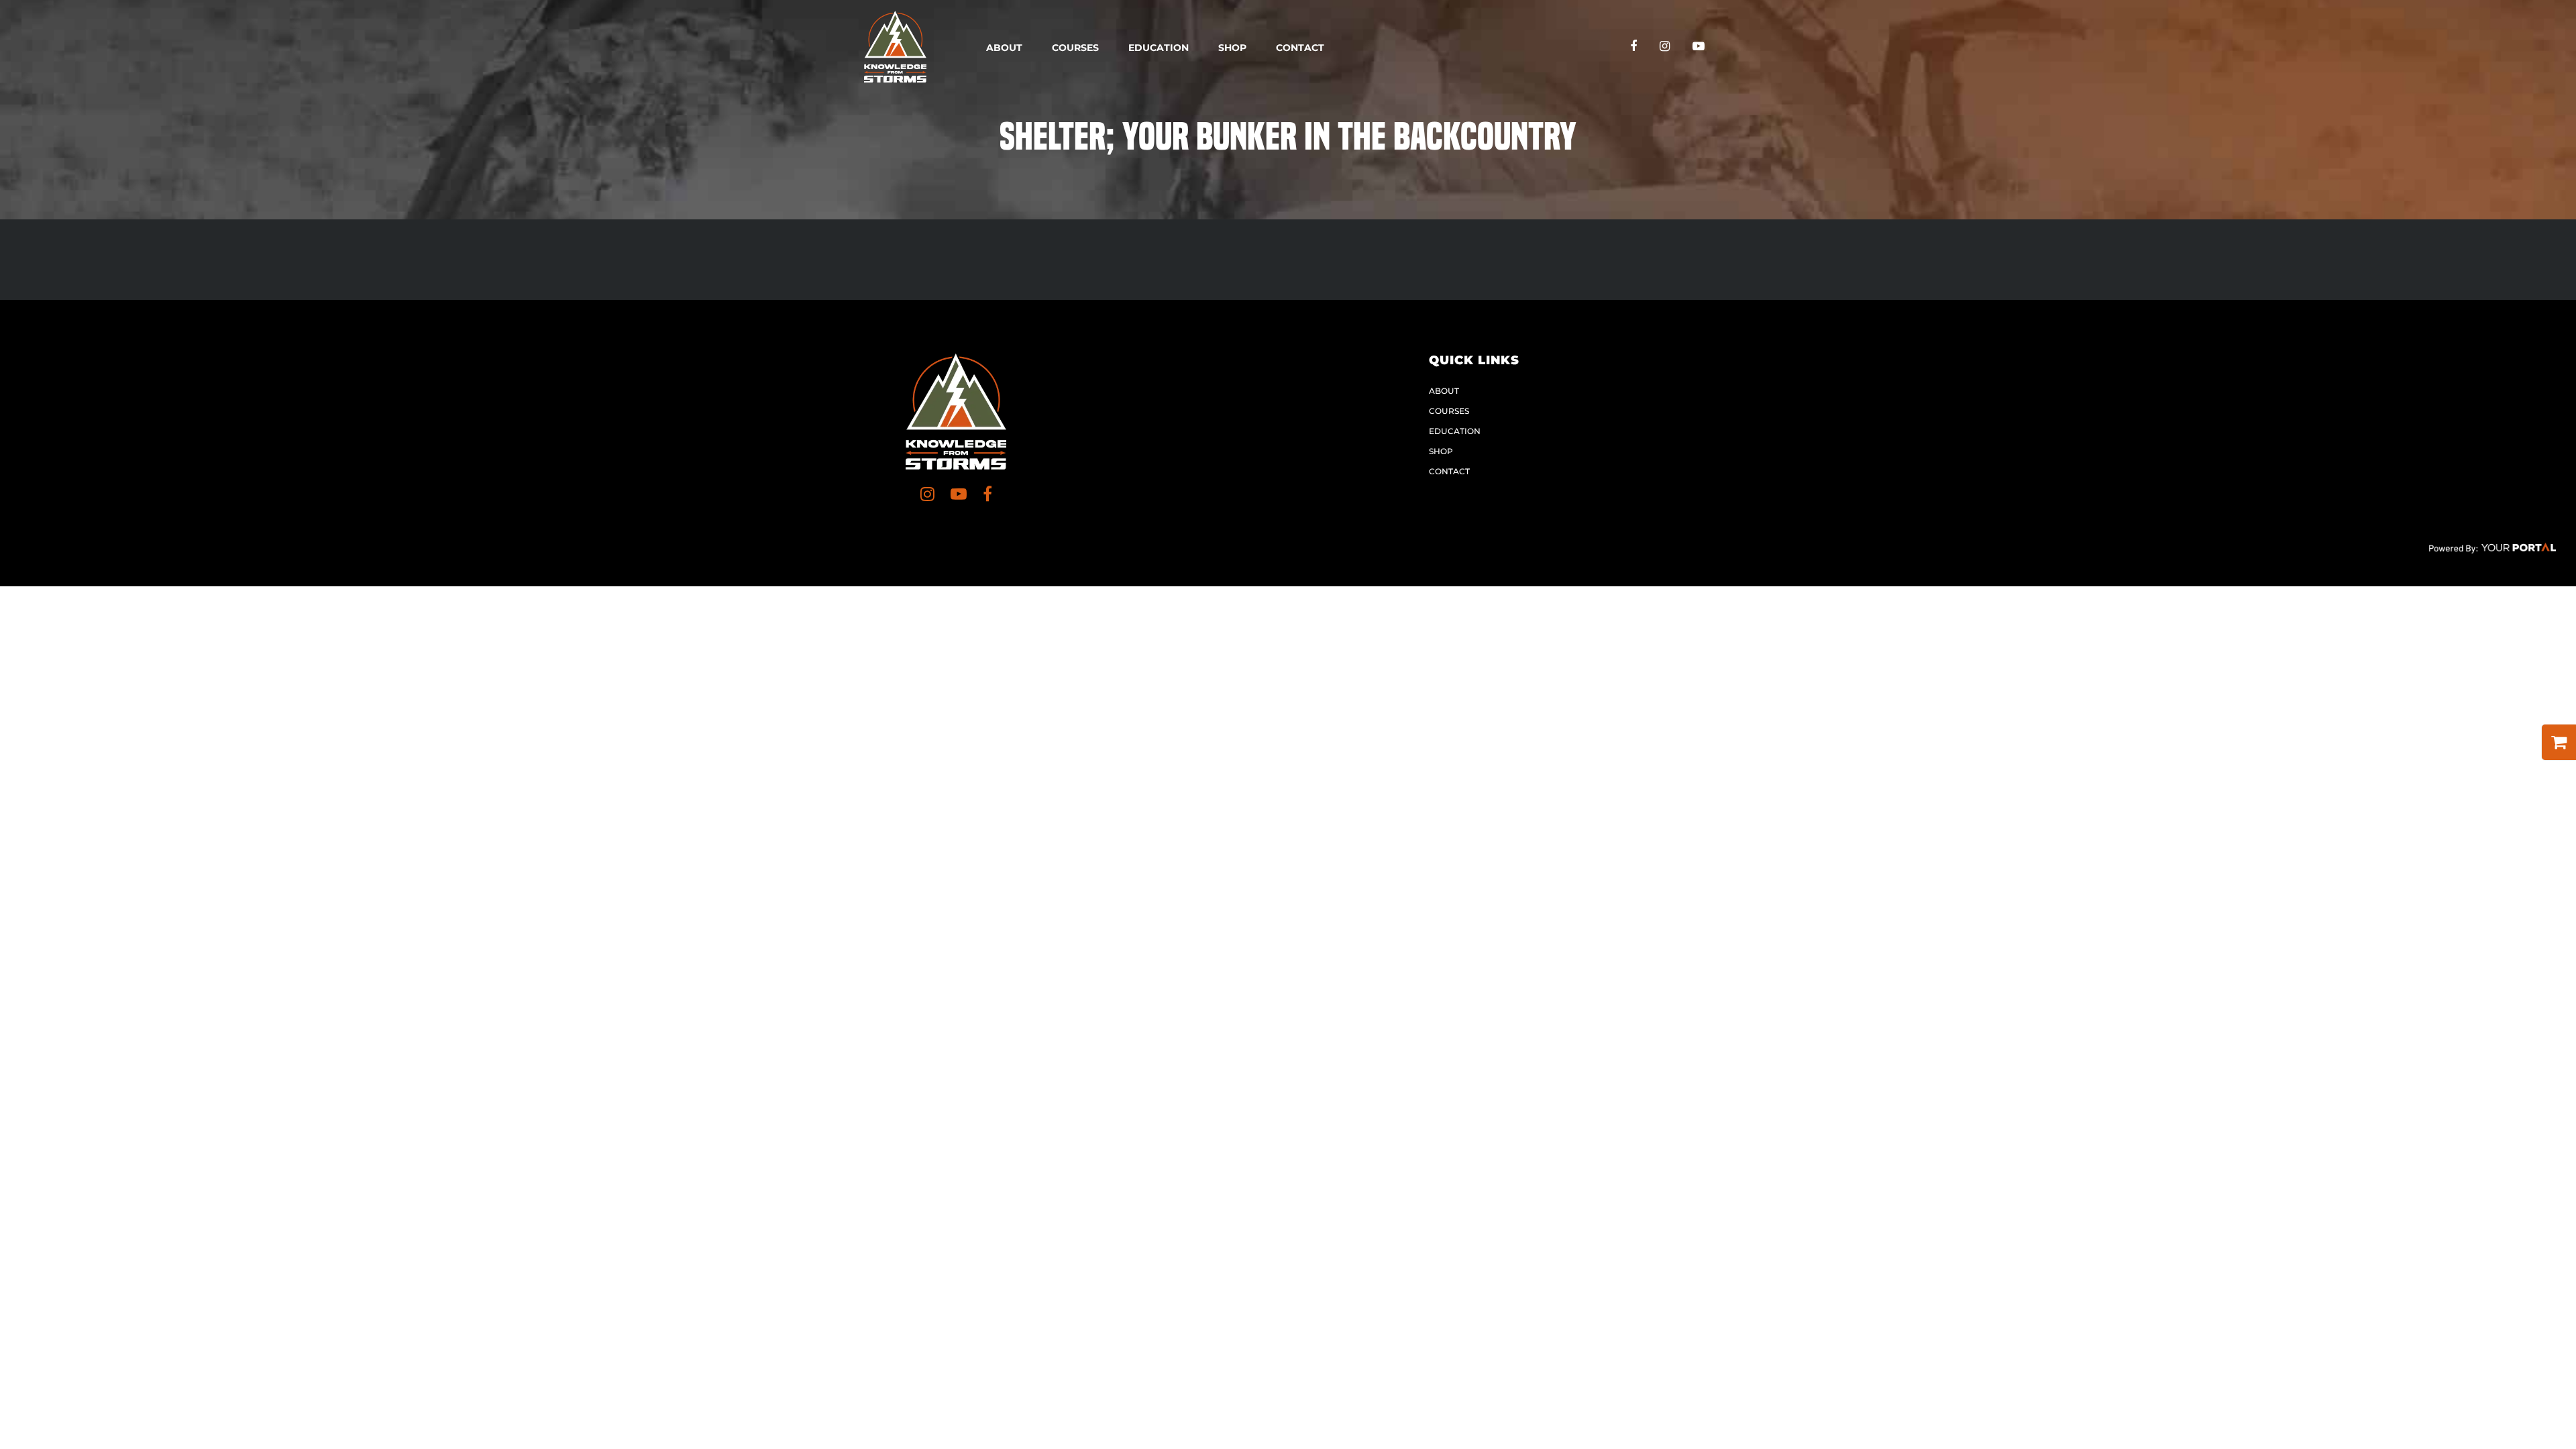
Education (1159, 48)
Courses (1075, 48)
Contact (1300, 48)
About (1004, 48)
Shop (1232, 48)
